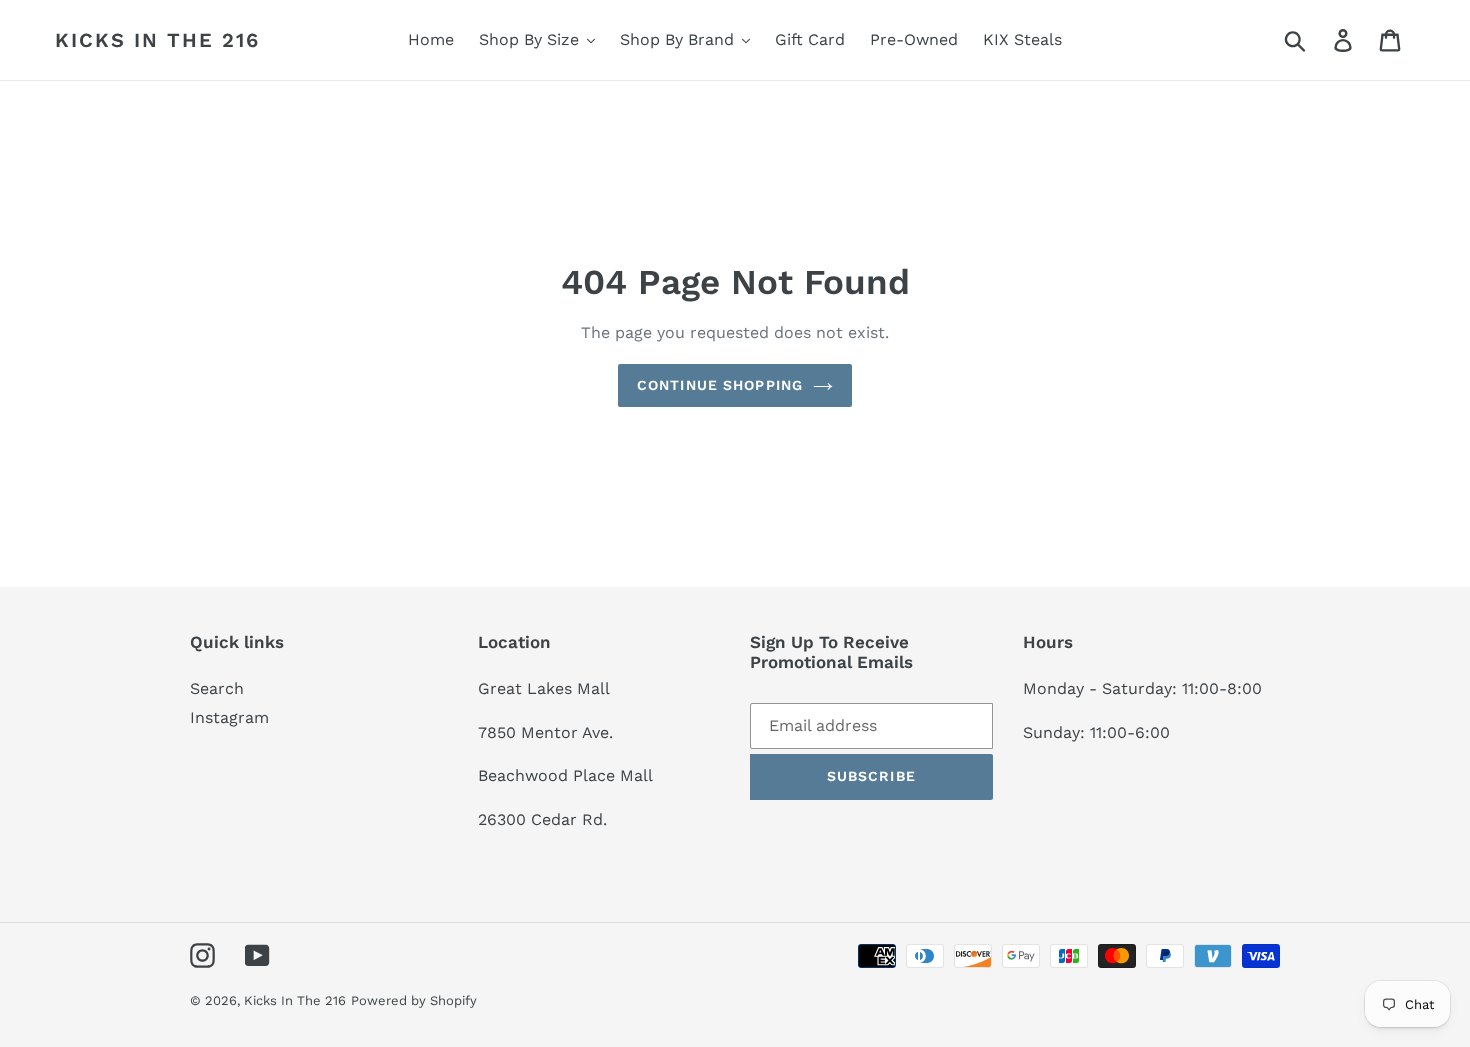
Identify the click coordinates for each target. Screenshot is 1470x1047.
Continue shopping (720, 385)
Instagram (229, 717)
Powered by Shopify (414, 1000)
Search (217, 688)
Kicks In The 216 (157, 40)
